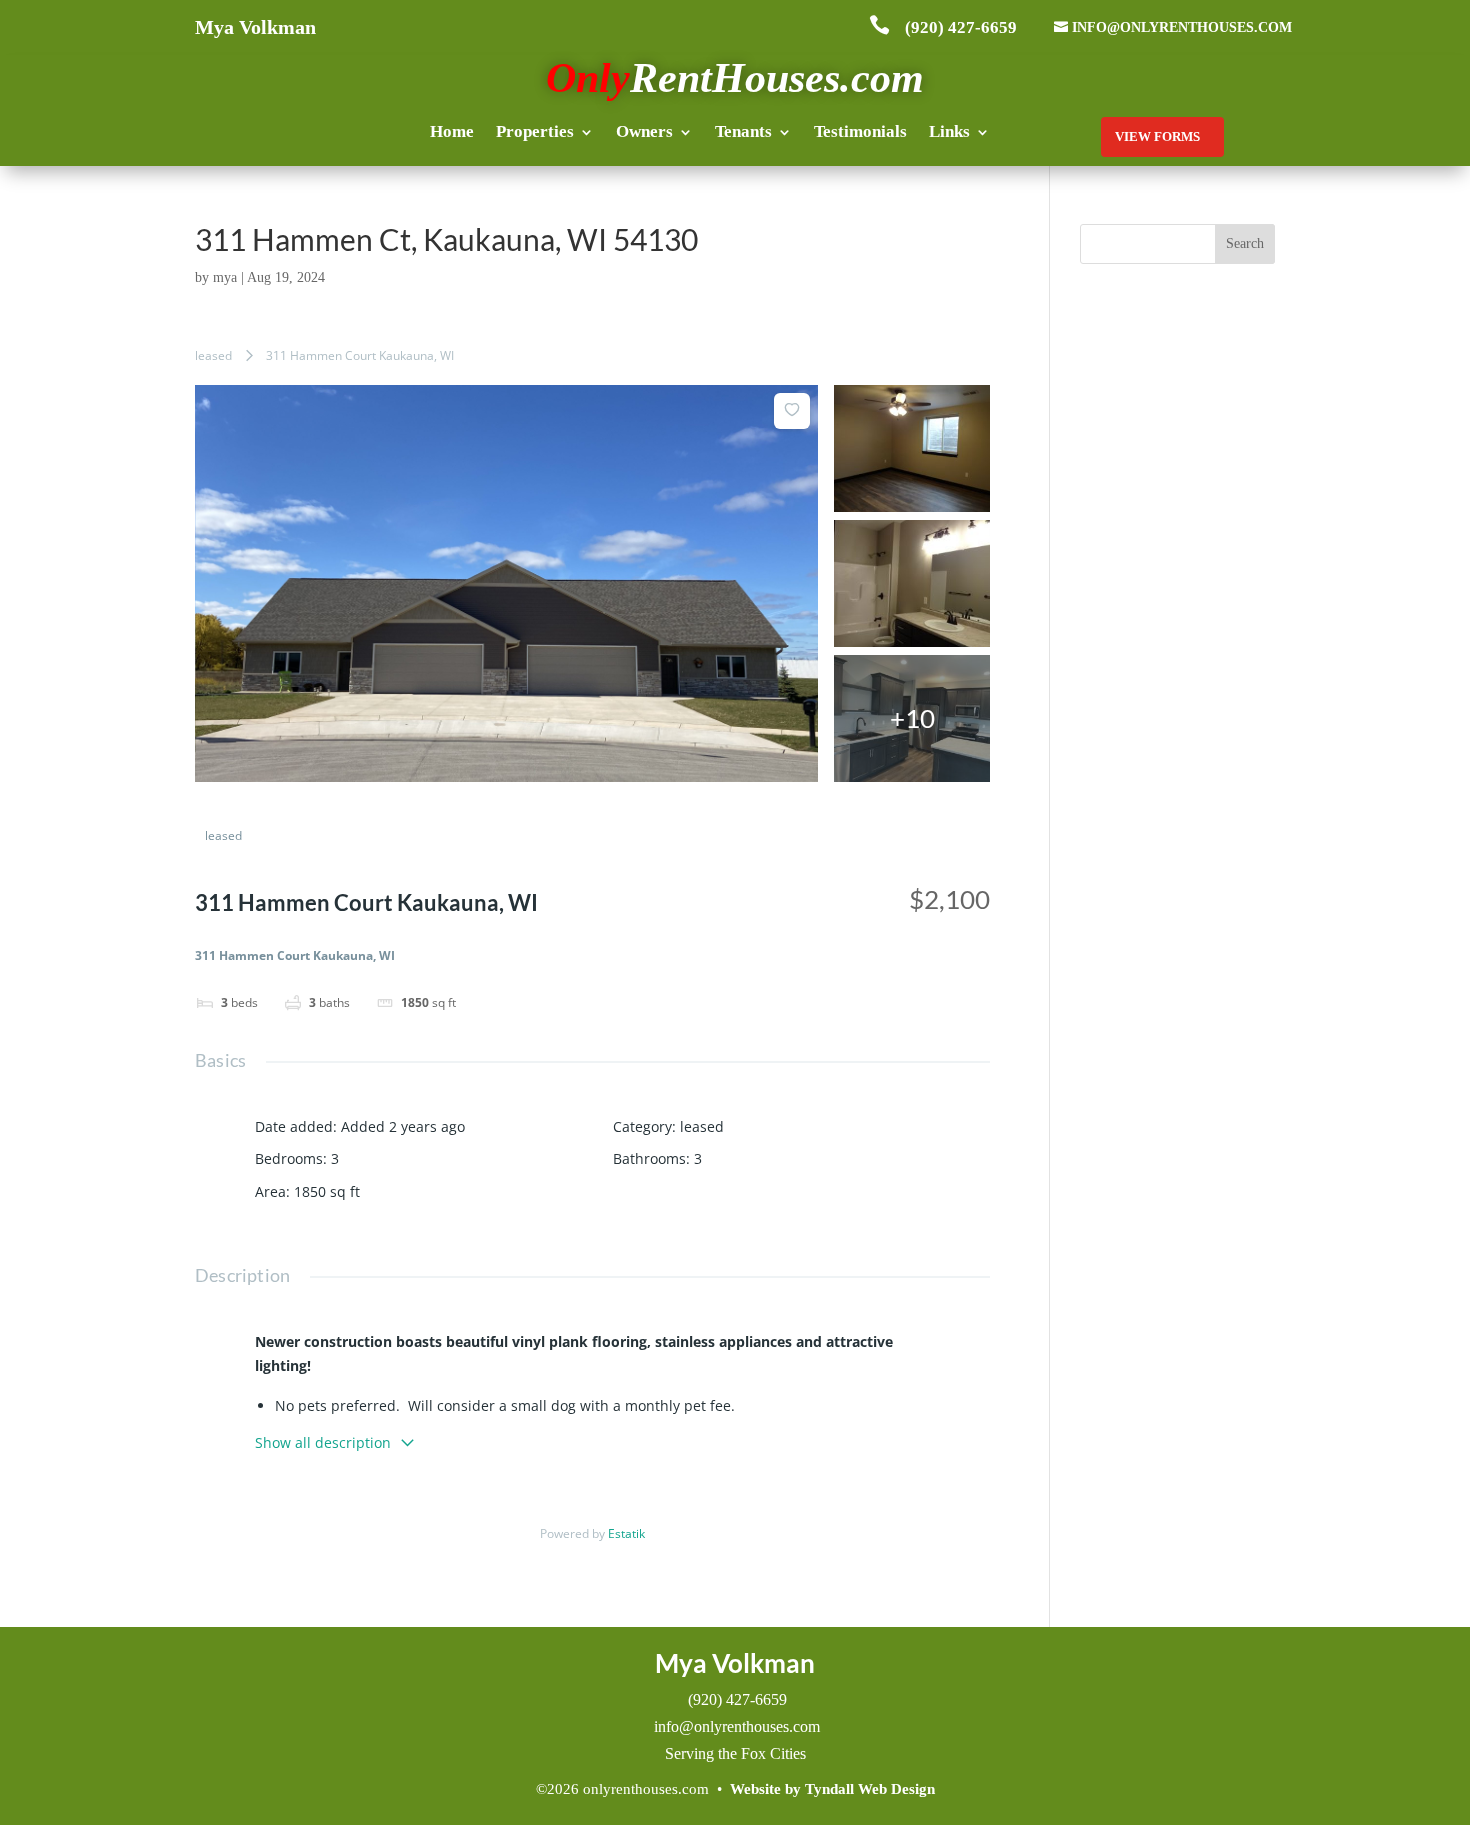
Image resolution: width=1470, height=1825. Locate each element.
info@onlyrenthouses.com (1182, 27)
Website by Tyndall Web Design (832, 1789)
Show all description (323, 1442)
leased (213, 355)
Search (1245, 243)
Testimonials (860, 133)
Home (452, 133)
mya (225, 277)
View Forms (1157, 136)
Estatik (626, 1533)
